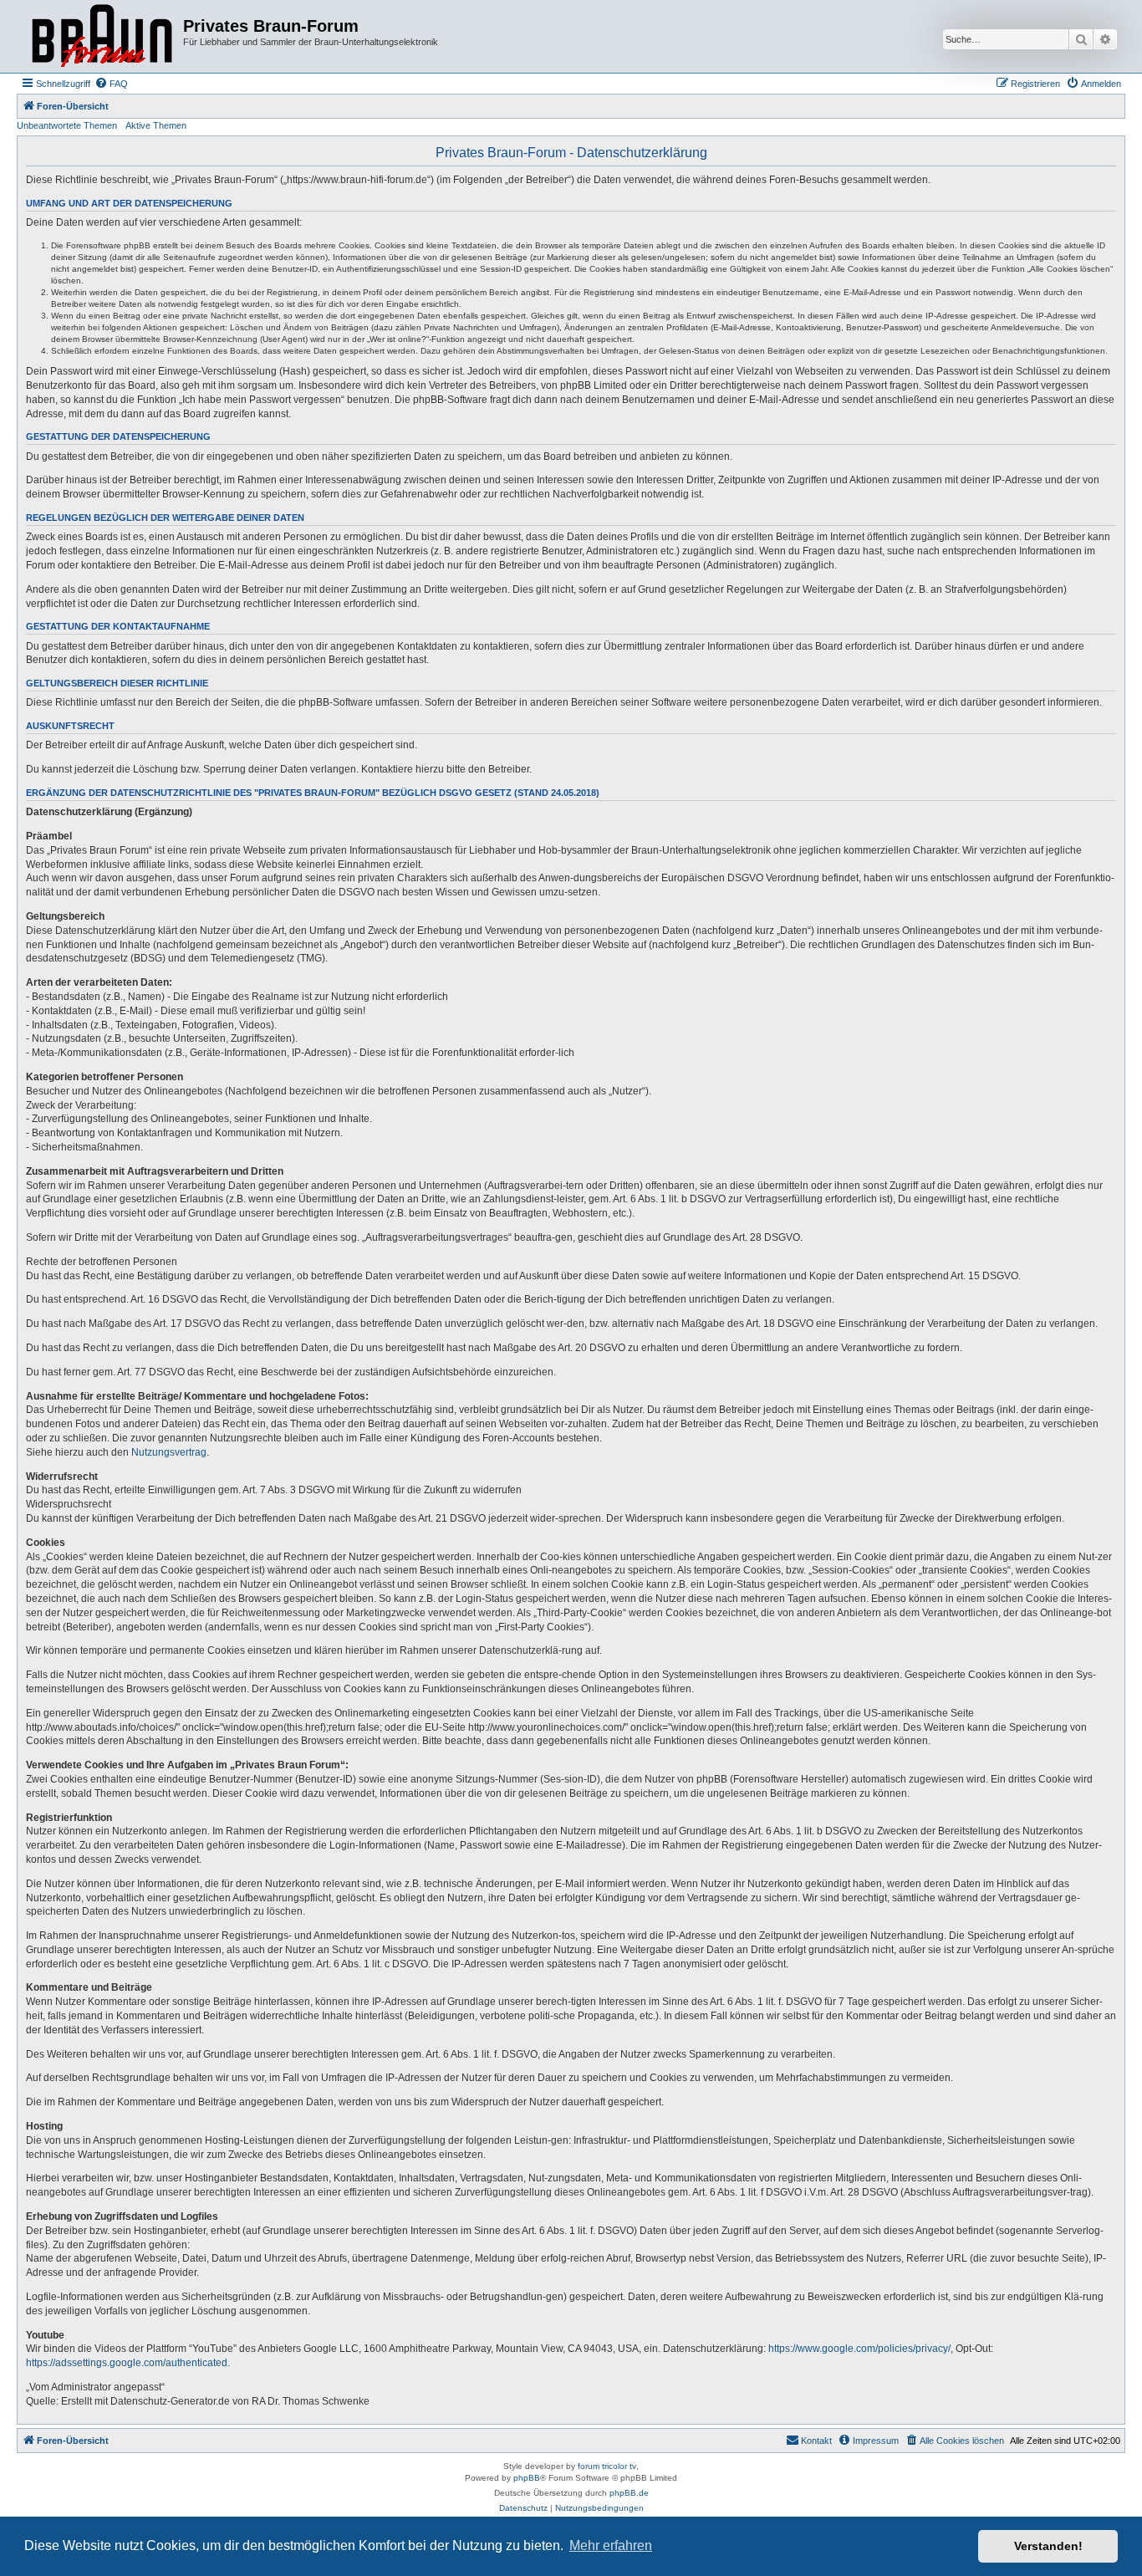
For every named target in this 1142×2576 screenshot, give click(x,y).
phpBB (527, 2478)
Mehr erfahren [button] (611, 2545)
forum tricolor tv (607, 2466)
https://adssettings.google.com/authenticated (127, 2363)
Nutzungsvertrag (169, 1452)
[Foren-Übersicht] (102, 36)
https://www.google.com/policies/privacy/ (859, 2349)
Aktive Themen (156, 125)
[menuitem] (111, 84)
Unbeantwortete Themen (67, 125)
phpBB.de (629, 2493)
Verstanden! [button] (1048, 2546)
